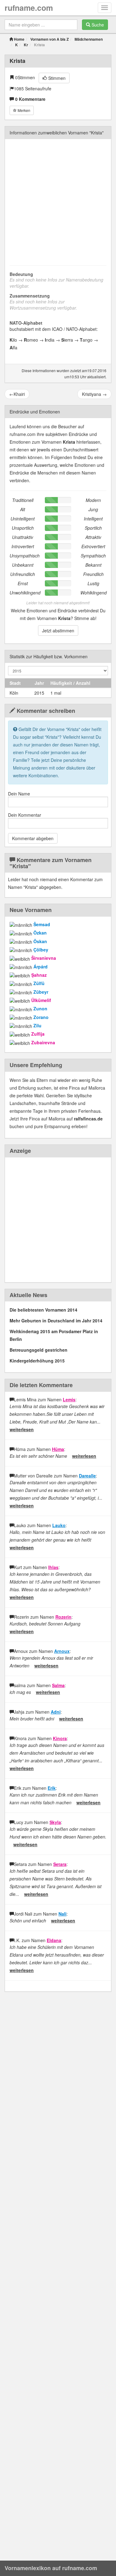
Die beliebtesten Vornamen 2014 (43, 1310)
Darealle (87, 1476)
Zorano (41, 1017)
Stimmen (56, 78)
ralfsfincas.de (88, 1119)
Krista (17, 61)
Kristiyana (94, 394)
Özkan (40, 933)
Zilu (37, 1025)
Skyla (55, 1822)
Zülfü (39, 983)
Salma (58, 1685)
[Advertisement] (58, 201)
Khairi (17, 394)
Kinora (60, 1738)
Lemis (69, 1399)
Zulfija (38, 1034)
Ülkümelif (41, 1000)
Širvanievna (44, 958)
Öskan (40, 941)
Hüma (58, 1449)
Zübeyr (41, 992)
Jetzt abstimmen (58, 631)
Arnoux (62, 1651)
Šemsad (42, 924)
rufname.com (29, 8)
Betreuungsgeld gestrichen (39, 1350)
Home (19, 39)
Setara (60, 1864)
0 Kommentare (30, 99)
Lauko (59, 1525)
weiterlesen (22, 1429)
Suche (97, 25)
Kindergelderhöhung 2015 (37, 1361)
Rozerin (63, 1617)
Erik (52, 1788)
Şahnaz (39, 975)
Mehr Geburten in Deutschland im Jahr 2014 (56, 1321)
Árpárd (41, 967)
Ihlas (53, 1567)
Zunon (40, 1009)
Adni (56, 1712)
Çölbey (41, 950)
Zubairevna (43, 1042)
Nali (62, 1914)
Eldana (54, 1940)
